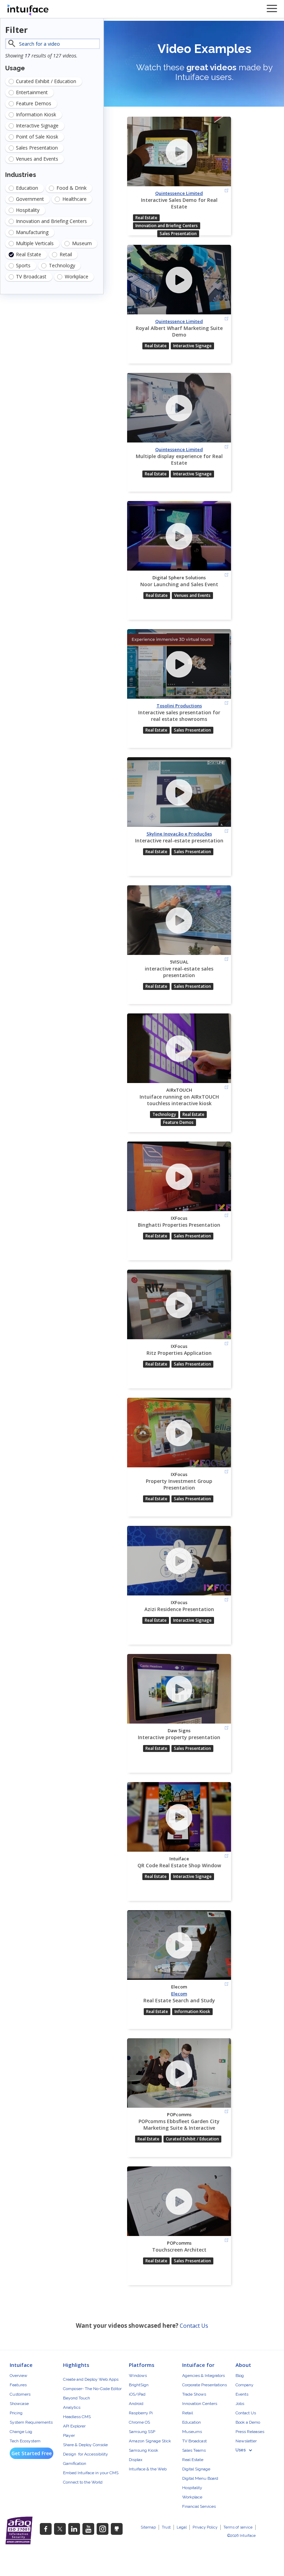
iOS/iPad (137, 2394)
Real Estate (193, 2460)
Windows (138, 2376)
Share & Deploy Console (85, 2445)
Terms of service (238, 2527)
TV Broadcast (194, 2441)
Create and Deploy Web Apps (91, 2379)
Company (245, 2385)
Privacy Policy (205, 2527)
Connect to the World (83, 2482)
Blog (240, 2376)
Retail (188, 2413)
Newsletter (246, 2441)
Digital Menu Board (200, 2478)
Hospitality (192, 2488)
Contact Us (194, 2326)
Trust (166, 2527)
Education (192, 2422)
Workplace (192, 2497)
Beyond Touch (77, 2398)
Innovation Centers (200, 2404)
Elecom (179, 1994)
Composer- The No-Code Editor (92, 2389)
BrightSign (139, 2385)
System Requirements (31, 2422)
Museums (192, 2432)
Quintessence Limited (179, 193)
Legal (182, 2527)
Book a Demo (248, 2422)
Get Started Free (32, 2453)
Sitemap (148, 2527)
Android (136, 2404)
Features (18, 2385)
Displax (136, 2460)
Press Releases (250, 2432)
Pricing (16, 2413)
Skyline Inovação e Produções (179, 834)
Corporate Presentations (205, 2385)
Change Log (21, 2432)
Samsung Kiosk (144, 2450)
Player (69, 2435)
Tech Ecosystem (25, 2441)
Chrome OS (139, 2422)
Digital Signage (196, 2469)
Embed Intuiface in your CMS (91, 2473)
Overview (19, 2376)
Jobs (240, 2404)
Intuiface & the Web (148, 2469)
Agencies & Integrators (203, 2376)
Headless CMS (77, 2417)
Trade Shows (194, 2394)
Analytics (72, 2407)
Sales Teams (194, 2450)
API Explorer (74, 2426)
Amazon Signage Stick (150, 2441)
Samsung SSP (142, 2432)
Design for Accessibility (86, 2454)
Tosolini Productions (179, 706)
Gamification (75, 2463)
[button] (247, 2450)
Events (242, 2394)
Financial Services (199, 2506)
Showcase (19, 2404)
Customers (20, 2394)
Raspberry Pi (141, 2413)
